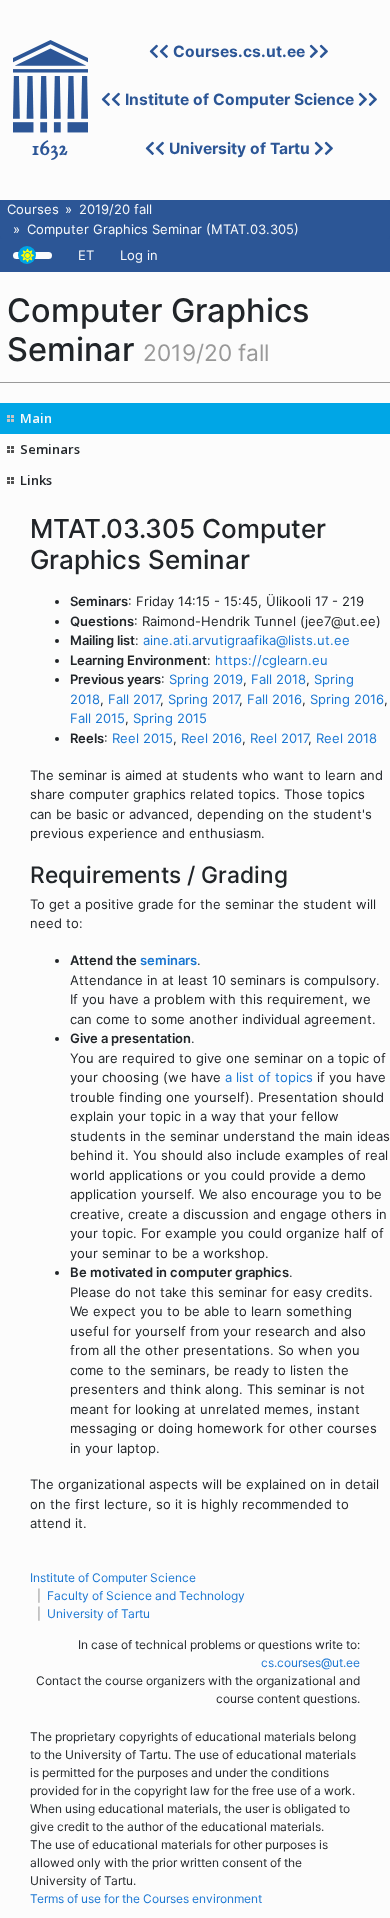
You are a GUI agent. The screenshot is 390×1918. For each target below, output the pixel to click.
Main (36, 418)
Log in (139, 255)
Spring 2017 (203, 699)
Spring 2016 (347, 699)
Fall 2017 (134, 699)
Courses (33, 209)
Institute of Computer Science (239, 99)
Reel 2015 (142, 738)
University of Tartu (239, 148)
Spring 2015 (170, 718)
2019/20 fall (115, 209)
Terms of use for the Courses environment (146, 1898)
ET (86, 255)
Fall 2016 (274, 699)
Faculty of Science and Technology (146, 1595)
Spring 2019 (206, 679)
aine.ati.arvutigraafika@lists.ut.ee (246, 640)
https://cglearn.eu (271, 660)
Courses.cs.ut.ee (239, 51)
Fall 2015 (97, 718)
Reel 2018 (346, 738)
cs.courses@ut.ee (310, 1662)
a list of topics (269, 1077)
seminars (168, 960)
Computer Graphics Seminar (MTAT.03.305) (163, 229)
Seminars (50, 449)
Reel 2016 (211, 738)
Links (36, 480)
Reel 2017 (279, 738)
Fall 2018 (278, 679)
